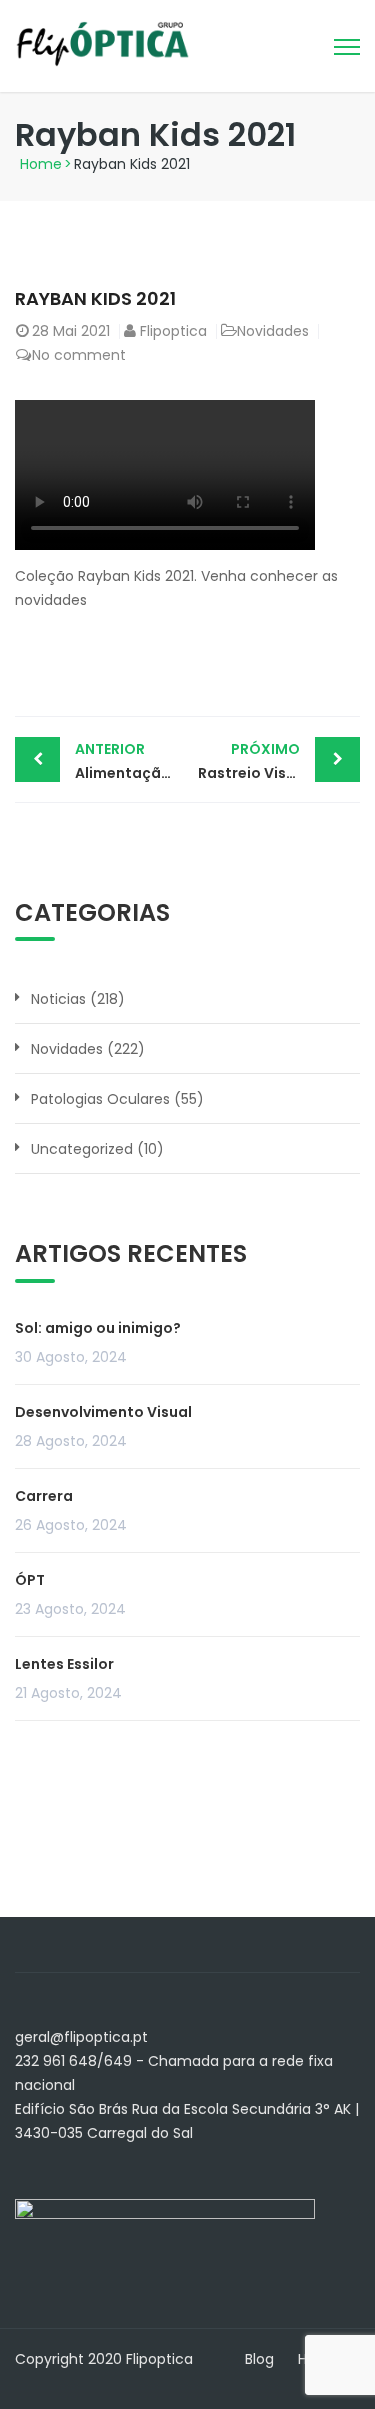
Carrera (44, 1496)
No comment (79, 355)
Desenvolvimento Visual (103, 1412)
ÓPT (30, 1580)
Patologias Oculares (100, 1099)
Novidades (273, 331)
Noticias (58, 999)
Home (41, 164)
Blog (259, 2359)
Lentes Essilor (64, 1664)
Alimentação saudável (131, 761)
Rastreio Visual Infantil (279, 761)
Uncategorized (82, 1149)
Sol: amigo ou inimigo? (98, 1328)
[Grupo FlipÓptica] (102, 43)
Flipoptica (173, 331)
